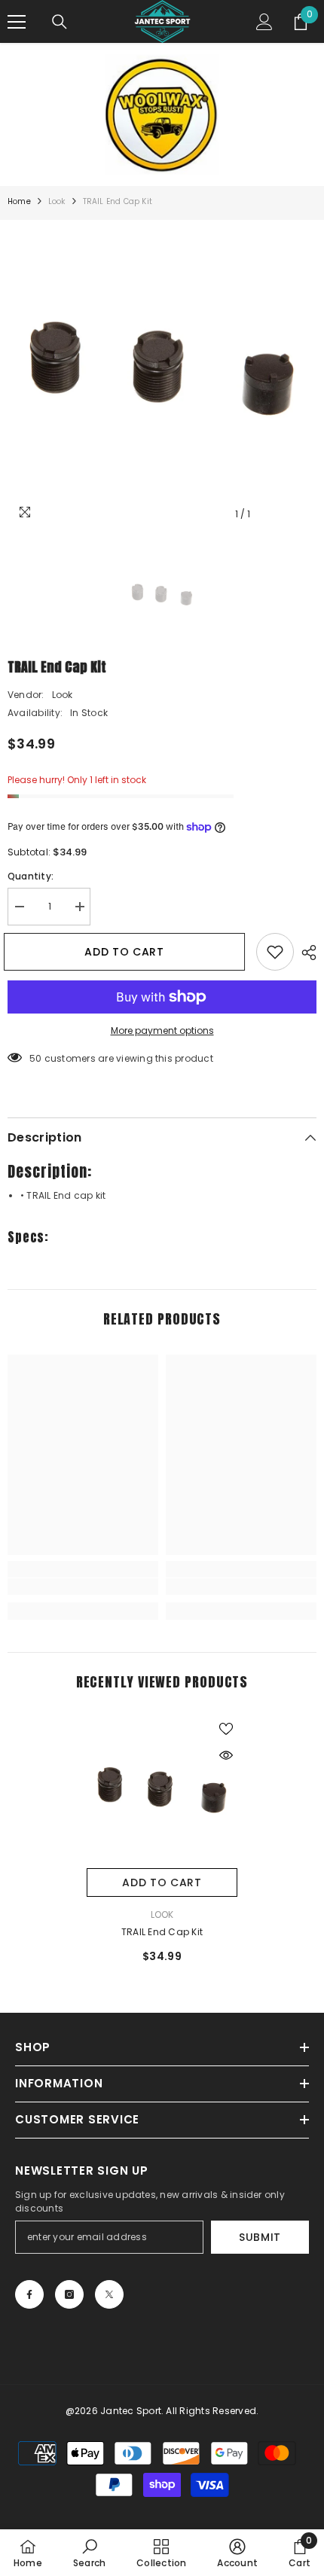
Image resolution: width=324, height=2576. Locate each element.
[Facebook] (29, 2294)
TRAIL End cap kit (162, 1932)
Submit (260, 2237)
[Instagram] (69, 2294)
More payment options (162, 1030)
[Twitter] (109, 2294)
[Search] (60, 22)
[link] (83, 1587)
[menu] (17, 22)
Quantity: (31, 876)
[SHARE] (305, 953)
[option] (162, 374)
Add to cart (125, 952)
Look (57, 201)
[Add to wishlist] (275, 952)
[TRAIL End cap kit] (162, 1793)
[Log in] (264, 22)
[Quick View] (226, 1755)
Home (19, 201)
